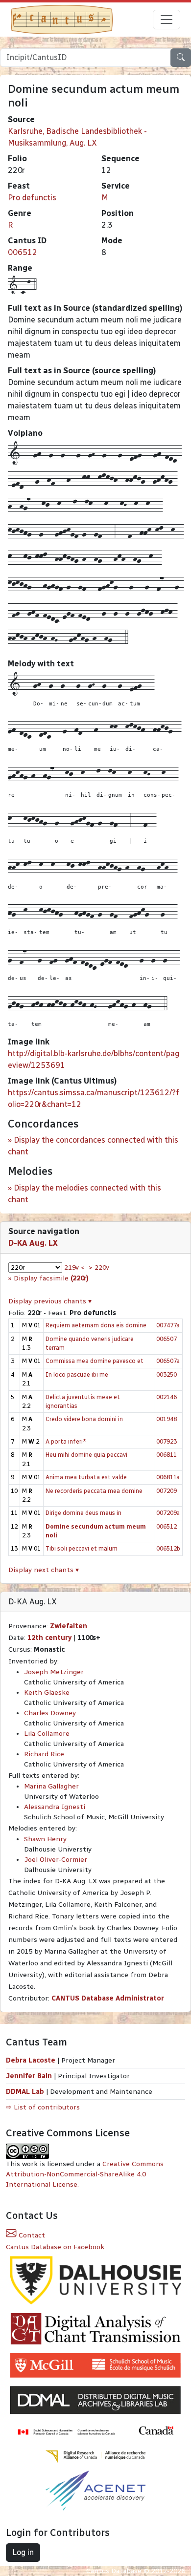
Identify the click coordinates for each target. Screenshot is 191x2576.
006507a (168, 1361)
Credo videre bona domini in (84, 1419)
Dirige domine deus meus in (84, 1513)
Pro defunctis (32, 198)
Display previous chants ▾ (50, 1301)
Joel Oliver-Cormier (56, 1860)
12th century (49, 1638)
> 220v (99, 1267)
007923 (167, 1441)
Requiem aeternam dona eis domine (96, 1325)
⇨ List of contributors (43, 2107)
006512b (168, 1548)
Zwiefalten (69, 1626)
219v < (74, 1267)
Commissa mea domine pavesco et (95, 1361)
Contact (31, 2235)
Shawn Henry (45, 1839)
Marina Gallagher (51, 1786)
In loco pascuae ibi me (77, 1374)
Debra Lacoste (31, 2060)
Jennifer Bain (30, 2076)
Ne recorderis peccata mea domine (94, 1491)
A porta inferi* (66, 1441)
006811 (167, 1455)
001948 (167, 1419)
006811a (168, 1477)
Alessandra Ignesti (55, 1807)
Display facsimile (51, 1278)
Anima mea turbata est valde (86, 1477)
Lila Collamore (47, 1734)
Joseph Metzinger (54, 1672)
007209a (168, 1513)
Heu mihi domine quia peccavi (86, 1455)
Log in (23, 2552)
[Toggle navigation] (167, 20)
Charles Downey (50, 1713)
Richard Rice (44, 1754)
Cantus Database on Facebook (55, 2247)
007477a (168, 1325)
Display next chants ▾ (44, 1570)
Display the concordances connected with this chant (93, 1146)
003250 (167, 1374)
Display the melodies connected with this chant (84, 1194)
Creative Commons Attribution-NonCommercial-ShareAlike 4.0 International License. (85, 2174)
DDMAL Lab (25, 2092)
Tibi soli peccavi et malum (82, 1548)
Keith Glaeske (47, 1692)
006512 (23, 252)
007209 (167, 1491)
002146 (167, 1397)
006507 (167, 1339)
